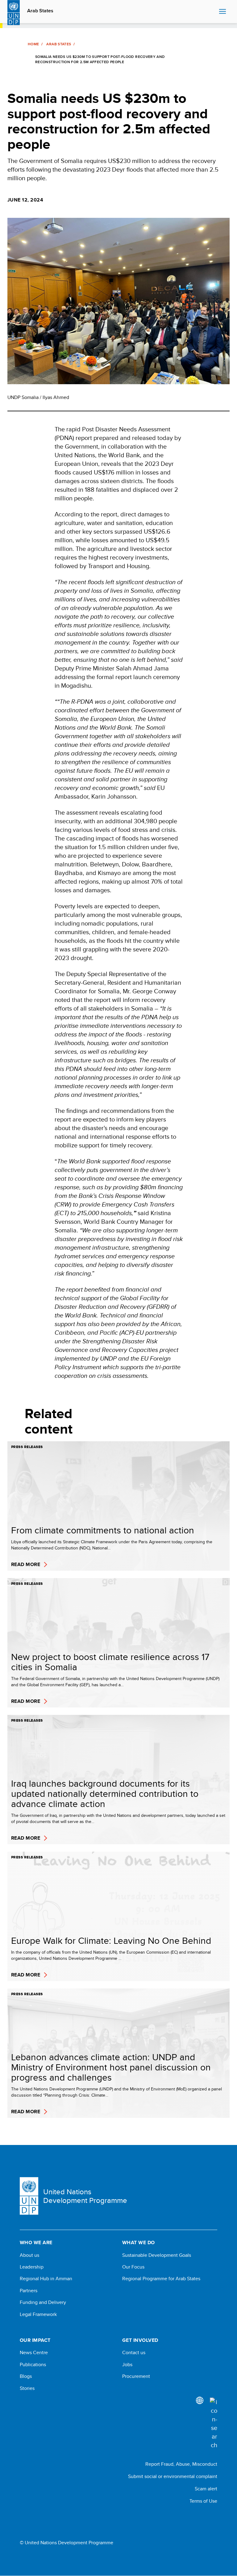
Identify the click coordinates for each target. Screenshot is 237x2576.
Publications (33, 2365)
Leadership (32, 2267)
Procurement (136, 2376)
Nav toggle (222, 12)
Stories (27, 2388)
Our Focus (133, 2267)
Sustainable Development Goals (157, 2255)
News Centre (34, 2353)
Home (33, 44)
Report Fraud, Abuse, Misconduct (181, 2464)
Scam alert (206, 2489)
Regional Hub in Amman (46, 2279)
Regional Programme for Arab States (161, 2279)
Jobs (127, 2365)
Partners (29, 2291)
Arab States (40, 11)
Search (213, 12)
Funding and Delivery (43, 2302)
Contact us (134, 2353)
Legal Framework (38, 2314)
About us (29, 2255)
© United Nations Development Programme (67, 2543)
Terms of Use (203, 2501)
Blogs (26, 2376)
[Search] (214, 2423)
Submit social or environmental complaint (173, 2476)
